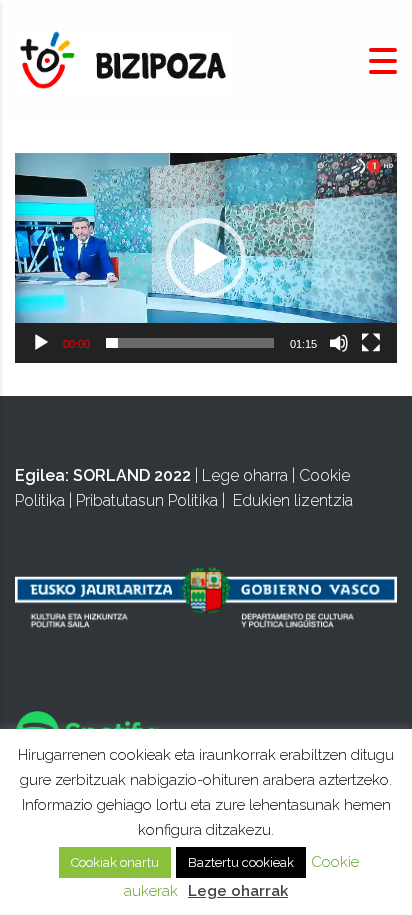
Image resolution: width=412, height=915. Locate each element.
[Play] (41, 343)
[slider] (190, 343)
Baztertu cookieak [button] (241, 862)
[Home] (125, 60)
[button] (206, 258)
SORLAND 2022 (132, 475)
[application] (206, 258)
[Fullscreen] (371, 343)
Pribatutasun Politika (147, 500)
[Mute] (339, 343)
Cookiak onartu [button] (115, 862)
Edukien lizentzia (293, 500)
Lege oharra (245, 475)
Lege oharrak (238, 891)
